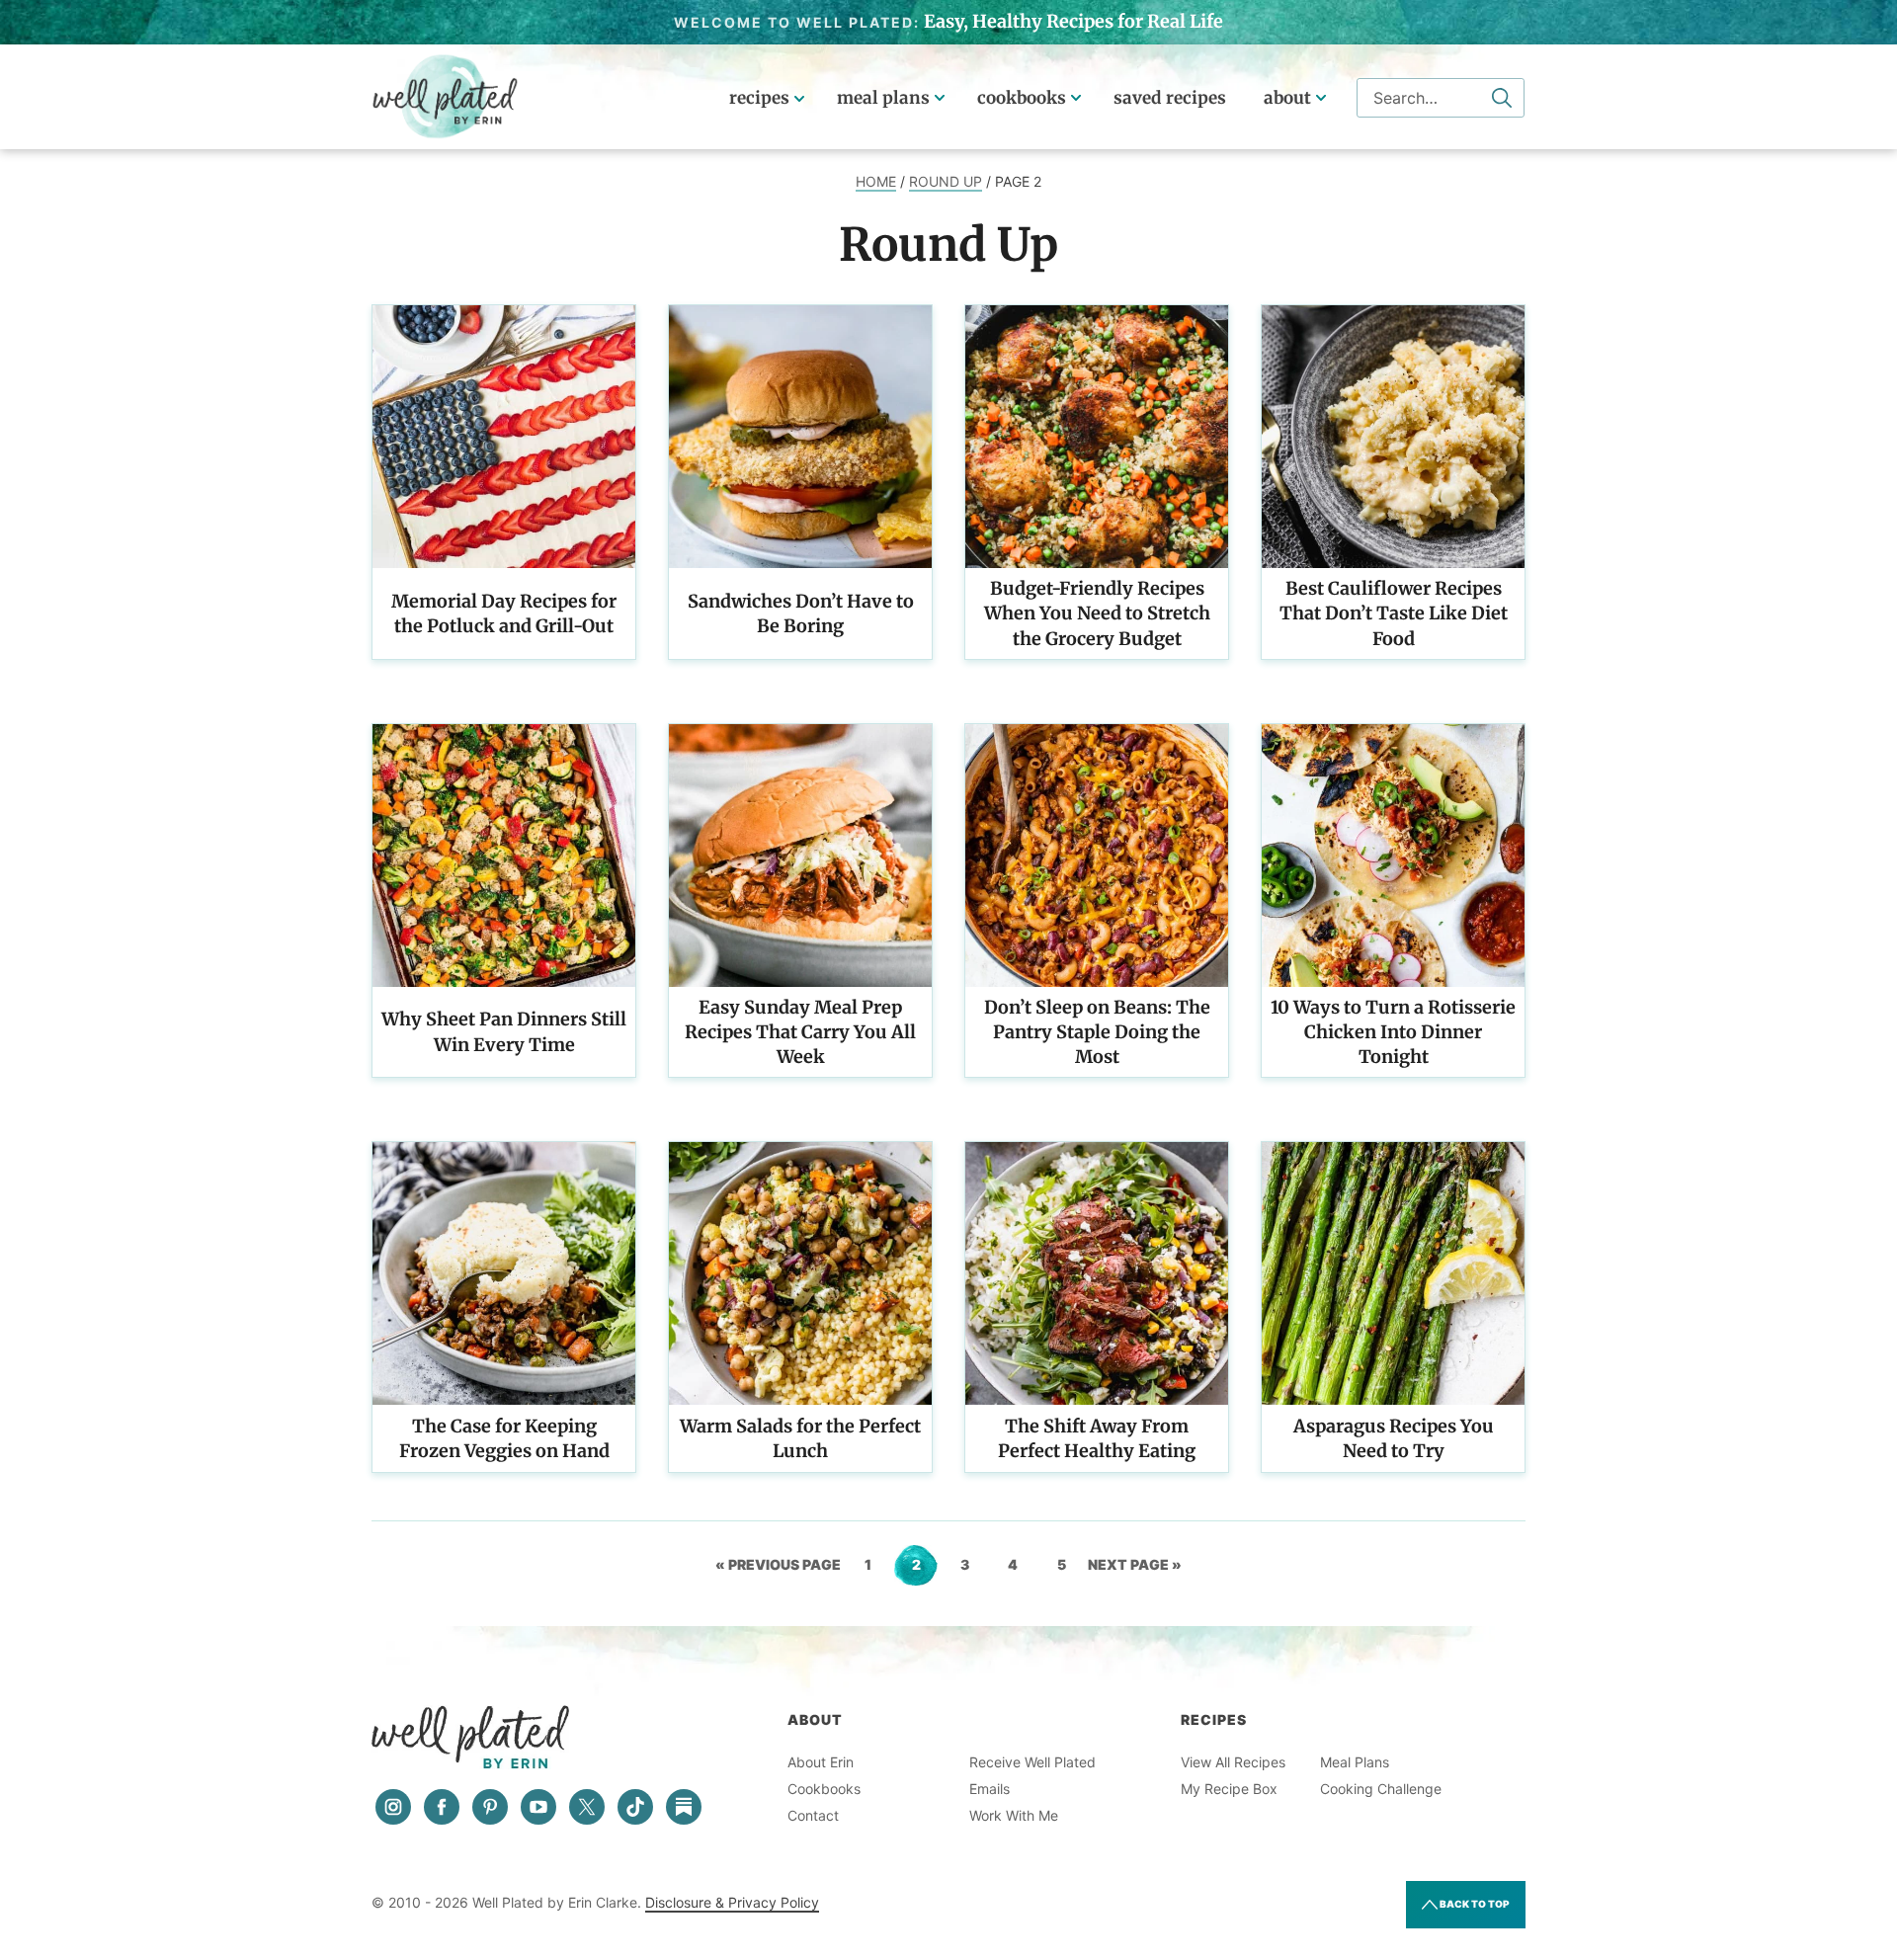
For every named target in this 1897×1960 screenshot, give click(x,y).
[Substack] (684, 1807)
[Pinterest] (490, 1807)
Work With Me (1014, 1815)
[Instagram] (393, 1807)
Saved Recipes (1170, 98)
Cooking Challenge (1381, 1789)
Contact (813, 1815)
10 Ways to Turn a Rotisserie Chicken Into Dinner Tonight (1393, 1032)
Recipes (759, 98)
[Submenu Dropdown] (940, 98)
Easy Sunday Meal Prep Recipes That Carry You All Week (800, 1032)
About (1287, 98)
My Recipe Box (1229, 1789)
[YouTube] (538, 1807)
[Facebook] (442, 1807)
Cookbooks (1022, 98)
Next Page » (1135, 1571)
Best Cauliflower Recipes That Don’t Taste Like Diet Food (1394, 613)
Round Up (946, 181)
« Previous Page (778, 1571)
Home (876, 181)
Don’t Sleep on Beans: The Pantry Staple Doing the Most (1097, 1032)
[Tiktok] (635, 1807)
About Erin (821, 1762)
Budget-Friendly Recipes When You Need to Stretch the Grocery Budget (1097, 613)
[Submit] (1502, 98)
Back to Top (1474, 1904)
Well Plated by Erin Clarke (446, 97)
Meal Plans (883, 98)
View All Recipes (1233, 1762)
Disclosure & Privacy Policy (732, 1902)
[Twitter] (587, 1807)
